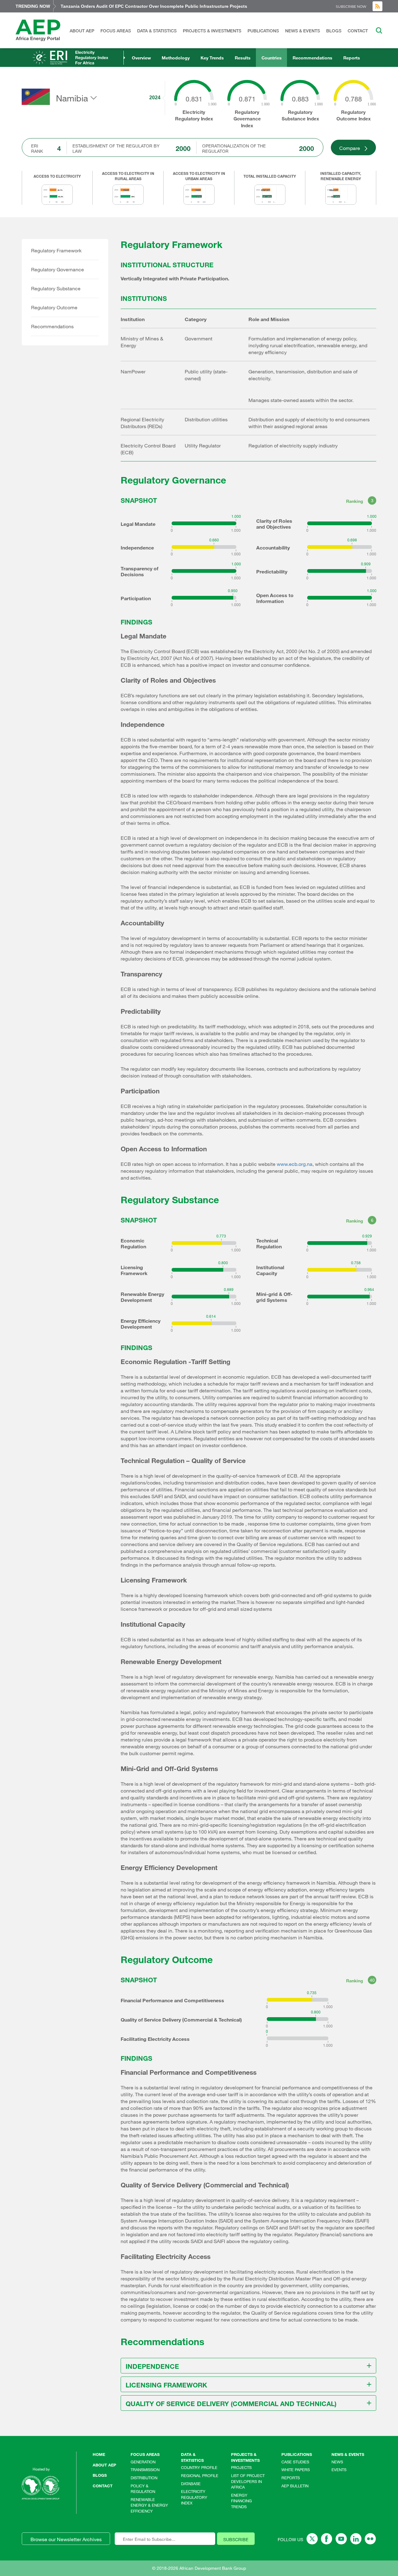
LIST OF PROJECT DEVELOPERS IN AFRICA (248, 2481)
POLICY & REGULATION (143, 2489)
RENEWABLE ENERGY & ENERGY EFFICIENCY (149, 2505)
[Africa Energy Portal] (38, 30)
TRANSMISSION (145, 2470)
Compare (350, 148)
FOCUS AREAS (116, 31)
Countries (272, 58)
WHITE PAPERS (296, 2470)
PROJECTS (241, 2467)
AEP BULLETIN (295, 2486)
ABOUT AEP (82, 31)
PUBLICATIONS (263, 31)
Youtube (341, 2539)
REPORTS (291, 2478)
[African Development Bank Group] (40, 2488)
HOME (99, 2454)
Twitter (312, 2539)
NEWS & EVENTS (303, 31)
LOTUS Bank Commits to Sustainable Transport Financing (122, 6)
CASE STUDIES (295, 2462)
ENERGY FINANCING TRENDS (241, 2501)
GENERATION (143, 2462)
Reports (352, 58)
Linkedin (356, 2539)
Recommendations (312, 58)
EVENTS (339, 2470)
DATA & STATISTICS (157, 31)
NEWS (337, 2462)
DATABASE (191, 2484)
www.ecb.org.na (295, 1164)
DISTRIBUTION (144, 2478)
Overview (141, 58)
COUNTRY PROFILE (199, 2467)
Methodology (176, 58)
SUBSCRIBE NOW (351, 7)
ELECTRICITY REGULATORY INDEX (194, 2497)
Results (243, 58)
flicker (370, 2539)
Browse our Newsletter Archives (66, 2539)
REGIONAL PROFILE (200, 2475)
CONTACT (358, 31)
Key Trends (212, 58)
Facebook (327, 2539)
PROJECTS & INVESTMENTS (212, 31)
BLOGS (334, 31)
